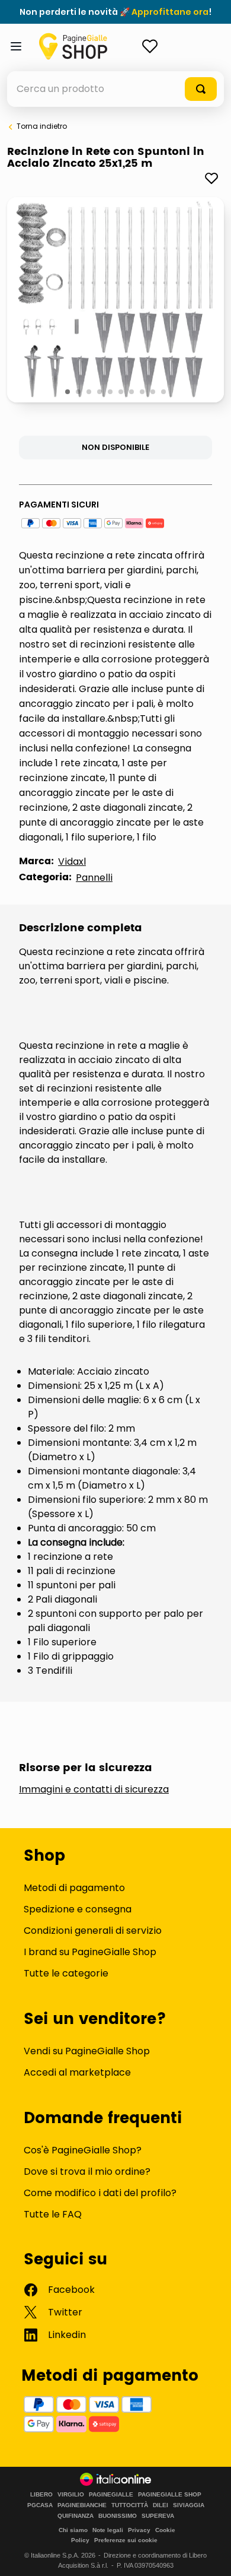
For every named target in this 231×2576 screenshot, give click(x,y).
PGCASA (40, 2505)
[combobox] (115, 89)
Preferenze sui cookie (126, 2540)
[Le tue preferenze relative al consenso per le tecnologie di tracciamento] (210, 2555)
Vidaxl (72, 862)
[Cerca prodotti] (201, 89)
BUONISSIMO (118, 2516)
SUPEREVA (158, 2516)
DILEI (161, 2505)
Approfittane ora (170, 12)
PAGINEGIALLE (111, 2495)
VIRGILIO (71, 2495)
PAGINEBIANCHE (82, 2505)
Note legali (108, 2530)
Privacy (139, 2530)
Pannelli (94, 878)
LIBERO (41, 2495)
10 (164, 392)
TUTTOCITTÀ (130, 2505)
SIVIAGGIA (189, 2505)
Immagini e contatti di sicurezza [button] (94, 1790)
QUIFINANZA (76, 2516)
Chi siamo (73, 2530)
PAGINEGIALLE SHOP (170, 2495)
